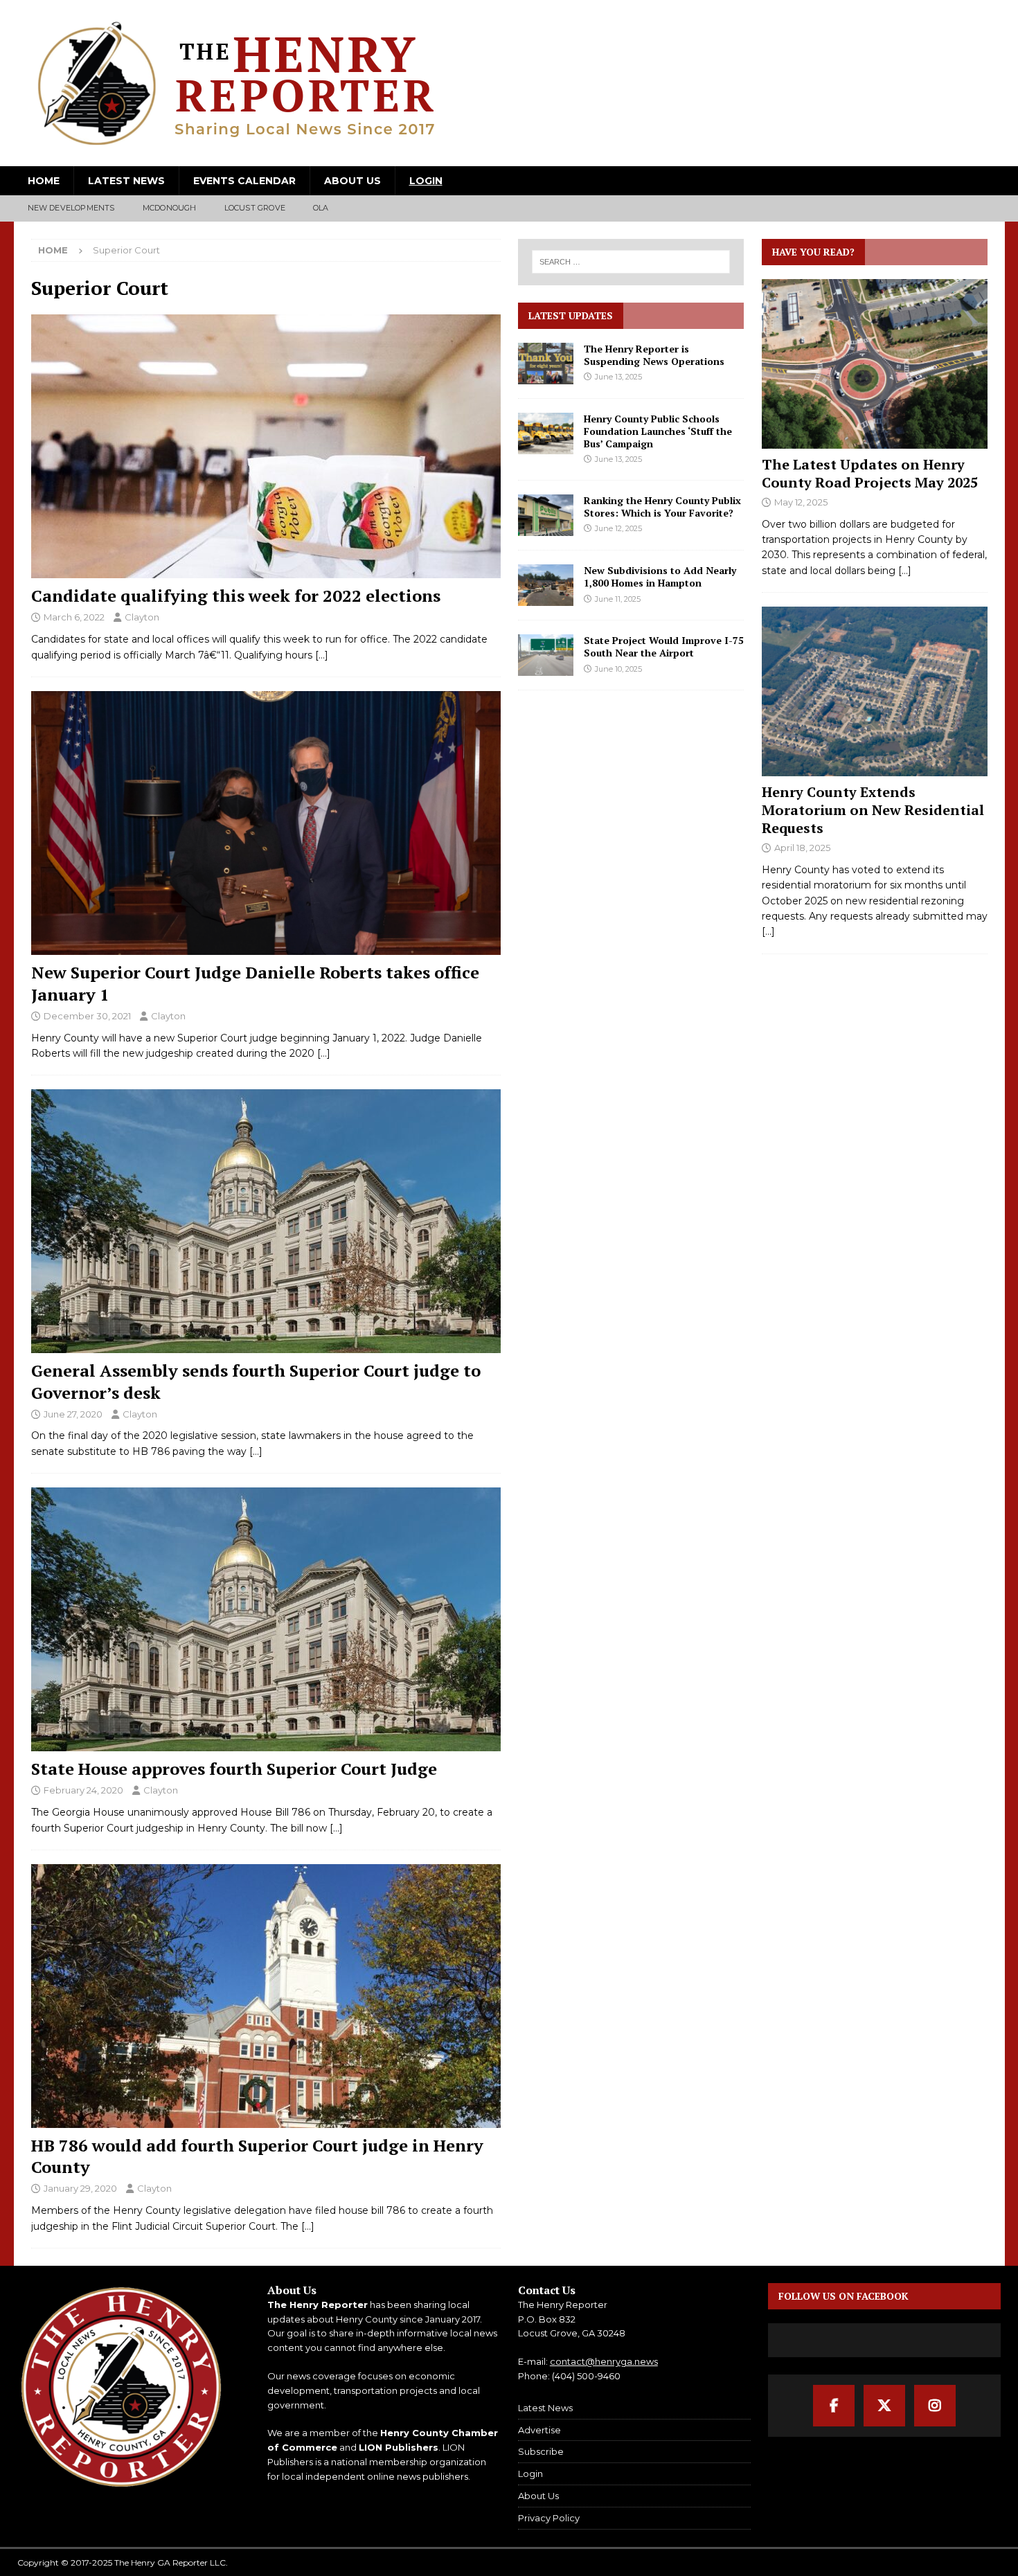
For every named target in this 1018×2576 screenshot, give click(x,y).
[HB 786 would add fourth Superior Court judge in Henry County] (266, 1996)
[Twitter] (884, 2406)
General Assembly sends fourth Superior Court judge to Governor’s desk (256, 1381)
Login (426, 181)
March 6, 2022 (74, 617)
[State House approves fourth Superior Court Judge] (266, 1619)
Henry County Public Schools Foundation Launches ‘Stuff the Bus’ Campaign (658, 431)
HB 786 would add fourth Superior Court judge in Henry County (257, 2156)
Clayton (142, 617)
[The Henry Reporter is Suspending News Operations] (546, 364)
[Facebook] (834, 2406)
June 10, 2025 (618, 669)
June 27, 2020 (73, 1414)
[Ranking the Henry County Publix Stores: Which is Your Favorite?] (546, 515)
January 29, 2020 (80, 2188)
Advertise (539, 2430)
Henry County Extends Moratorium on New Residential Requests (873, 810)
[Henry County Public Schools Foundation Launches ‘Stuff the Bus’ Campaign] (546, 433)
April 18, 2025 (802, 848)
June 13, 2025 (618, 377)
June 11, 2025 (618, 599)
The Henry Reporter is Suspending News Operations (654, 355)
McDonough (170, 208)
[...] (905, 571)
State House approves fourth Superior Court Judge (234, 1769)
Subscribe (541, 2451)
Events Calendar (244, 181)
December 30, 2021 (87, 1016)
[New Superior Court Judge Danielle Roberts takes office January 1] (266, 823)
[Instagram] (935, 2406)
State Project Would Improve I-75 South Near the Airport (664, 646)
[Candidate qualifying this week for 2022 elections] (266, 446)
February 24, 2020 (83, 1790)
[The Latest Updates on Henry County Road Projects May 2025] (875, 364)
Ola (321, 208)
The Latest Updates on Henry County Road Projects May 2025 (870, 473)
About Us (352, 181)
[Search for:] (632, 262)
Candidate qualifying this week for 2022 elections (236, 596)
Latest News (126, 181)
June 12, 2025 (618, 528)
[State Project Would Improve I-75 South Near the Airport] (546, 655)
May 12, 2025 (801, 502)
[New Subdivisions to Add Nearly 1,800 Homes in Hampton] (546, 585)
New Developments (71, 208)
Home (44, 181)
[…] (322, 655)
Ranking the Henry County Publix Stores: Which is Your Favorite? (662, 507)
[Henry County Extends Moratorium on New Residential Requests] (875, 691)
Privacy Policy (549, 2518)
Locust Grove (255, 208)
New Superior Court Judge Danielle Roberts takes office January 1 (255, 983)
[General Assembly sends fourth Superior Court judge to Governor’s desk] (266, 1221)
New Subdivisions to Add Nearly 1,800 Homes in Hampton (660, 576)
